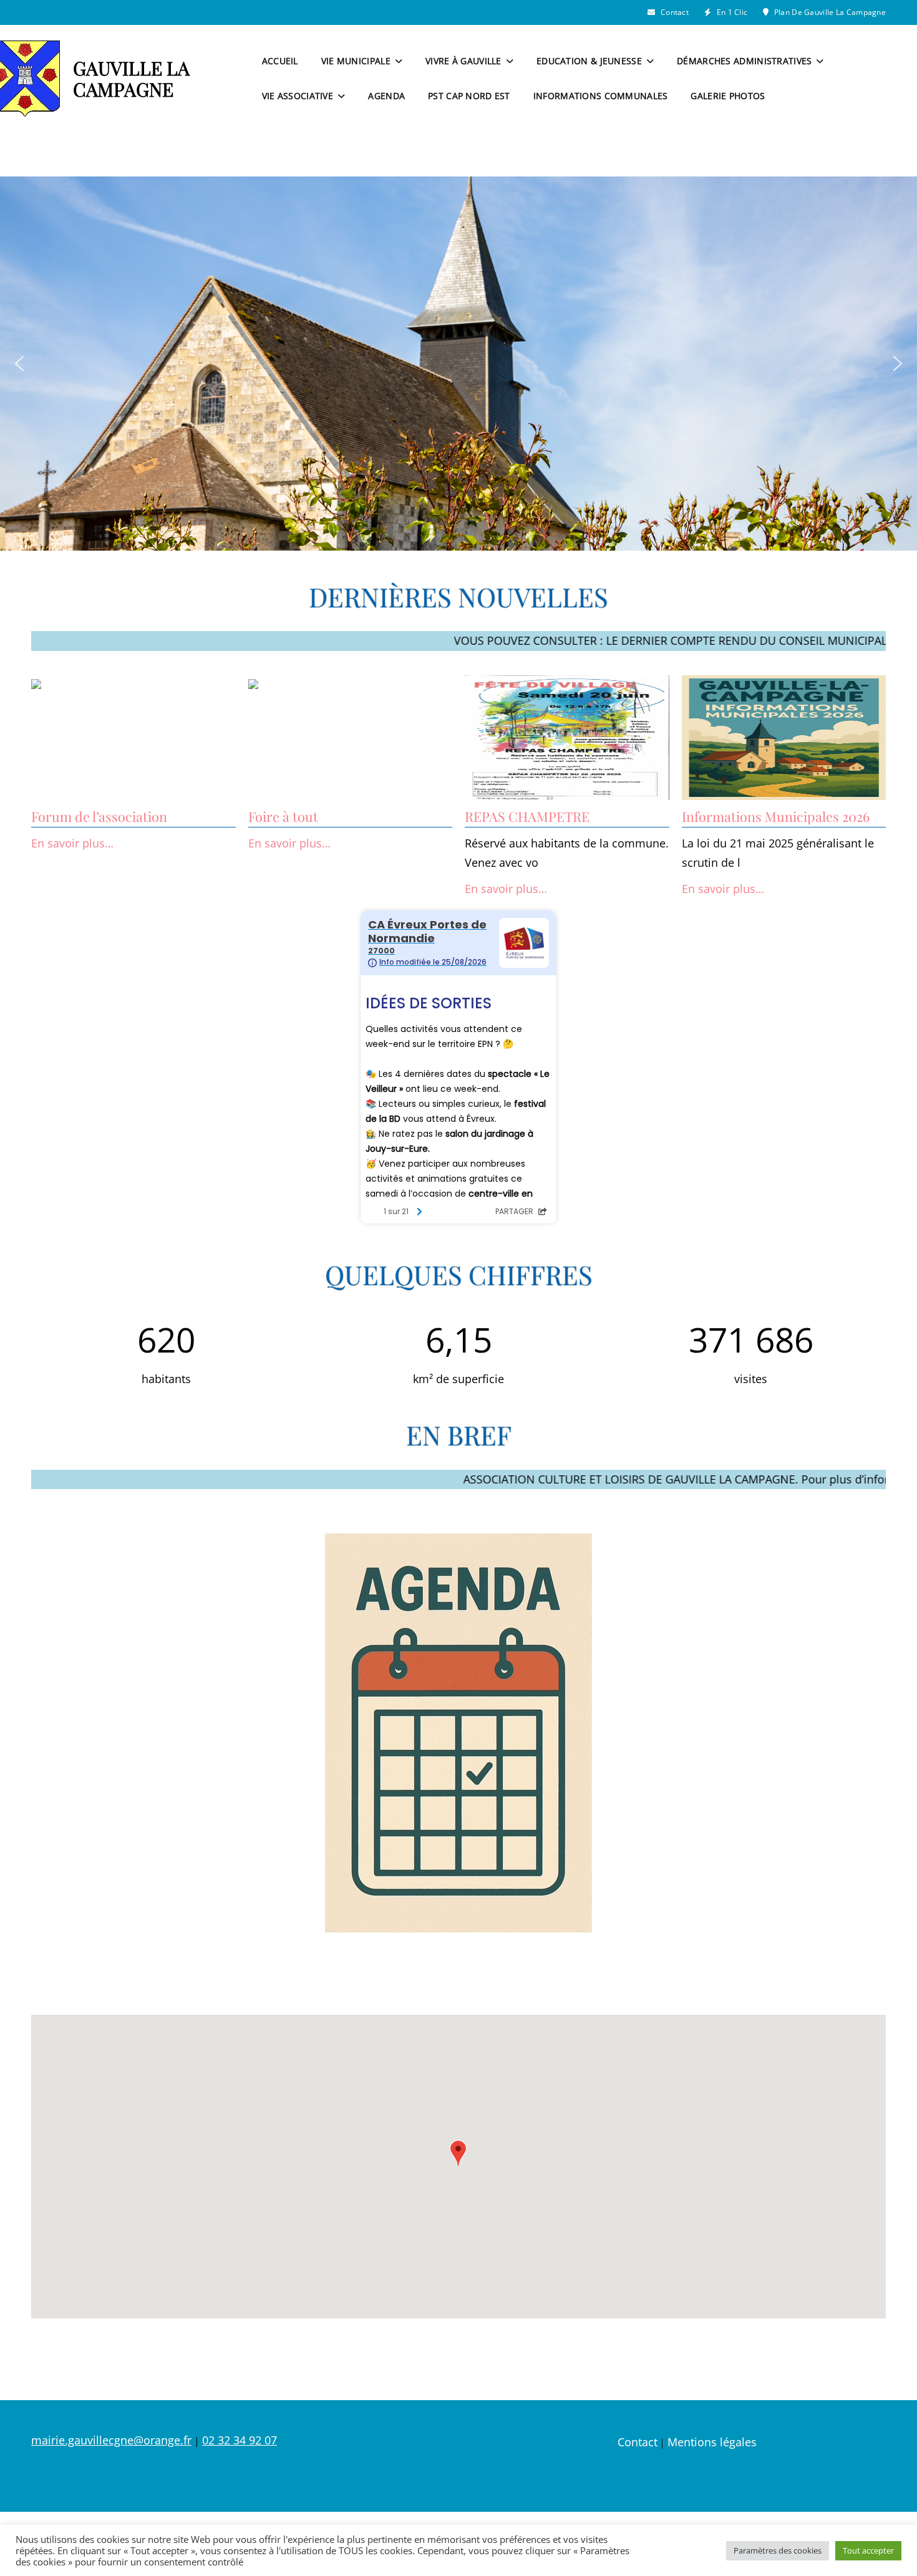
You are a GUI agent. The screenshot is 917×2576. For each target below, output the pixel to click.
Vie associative (298, 96)
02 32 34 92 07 (240, 2440)
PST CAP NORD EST (469, 96)
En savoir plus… (72, 843)
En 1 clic (731, 12)
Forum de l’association (99, 816)
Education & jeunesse (589, 61)
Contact (674, 12)
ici (766, 640)
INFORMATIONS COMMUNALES (601, 96)
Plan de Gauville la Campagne (829, 12)
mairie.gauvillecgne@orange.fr (111, 2440)
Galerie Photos (728, 96)
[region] (458, 364)
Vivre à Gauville (463, 61)
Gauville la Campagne (131, 79)
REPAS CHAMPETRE (527, 816)
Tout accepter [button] (868, 2550)
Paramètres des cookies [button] (778, 2550)
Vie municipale (356, 61)
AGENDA (386, 96)
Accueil (280, 61)
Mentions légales (712, 2442)
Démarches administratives (744, 61)
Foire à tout (283, 816)
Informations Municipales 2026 (776, 816)
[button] (19, 364)
